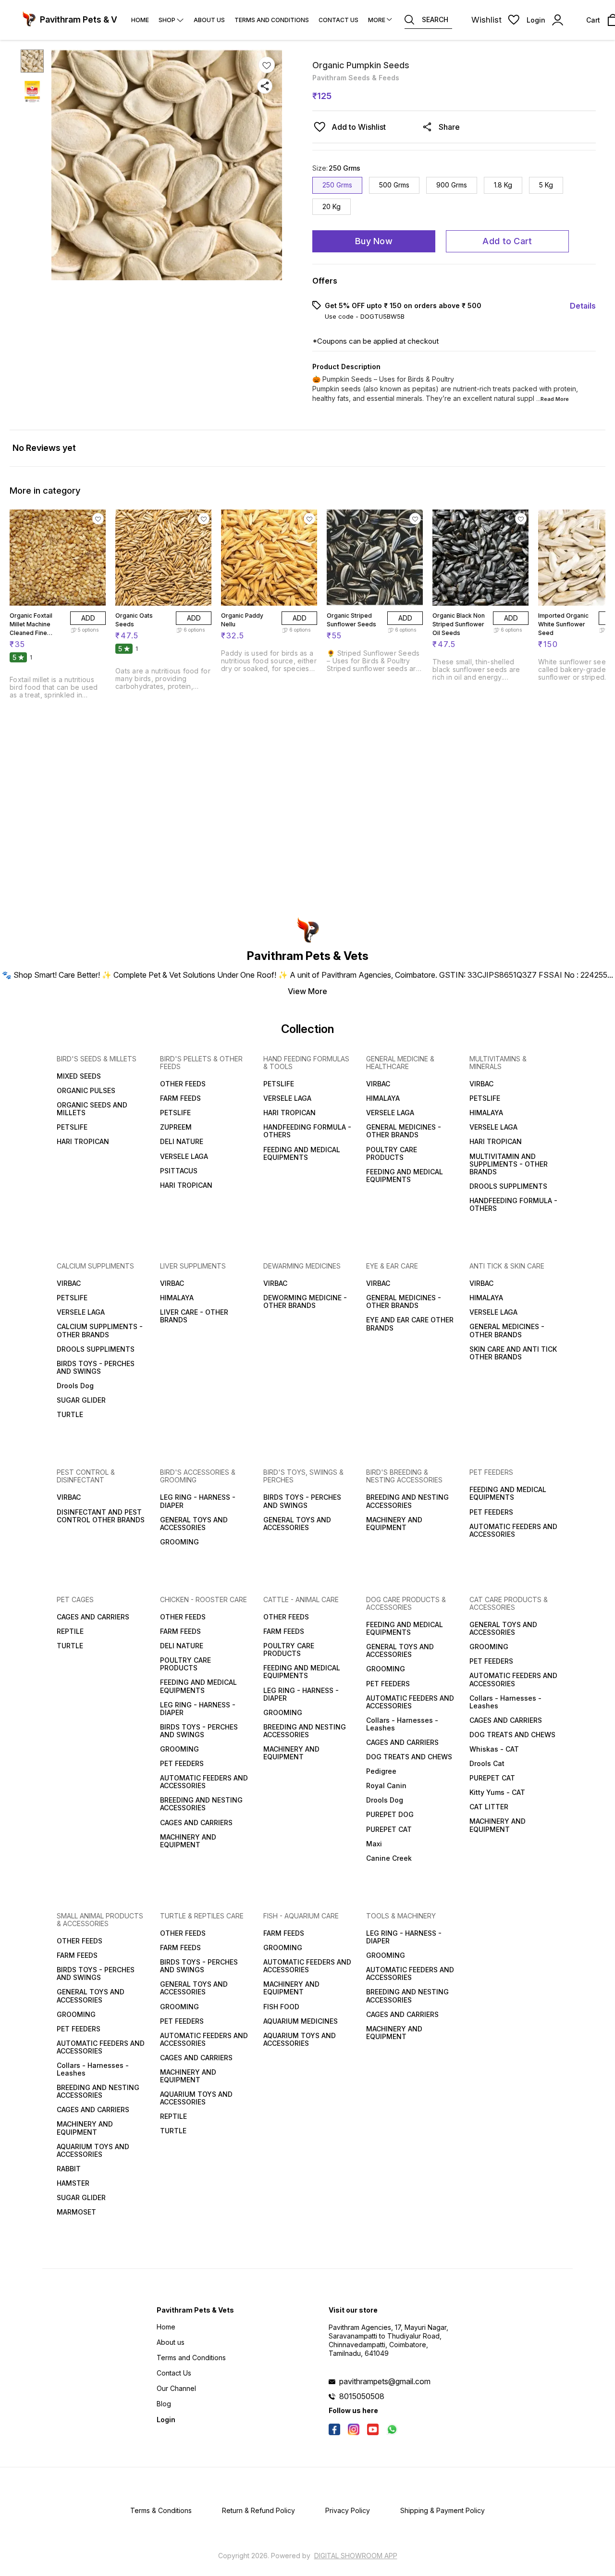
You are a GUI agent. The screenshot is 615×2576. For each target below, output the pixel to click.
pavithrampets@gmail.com (385, 2381)
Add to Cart (507, 241)
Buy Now (374, 241)
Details (583, 306)
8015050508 (362, 2396)
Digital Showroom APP (356, 2556)
